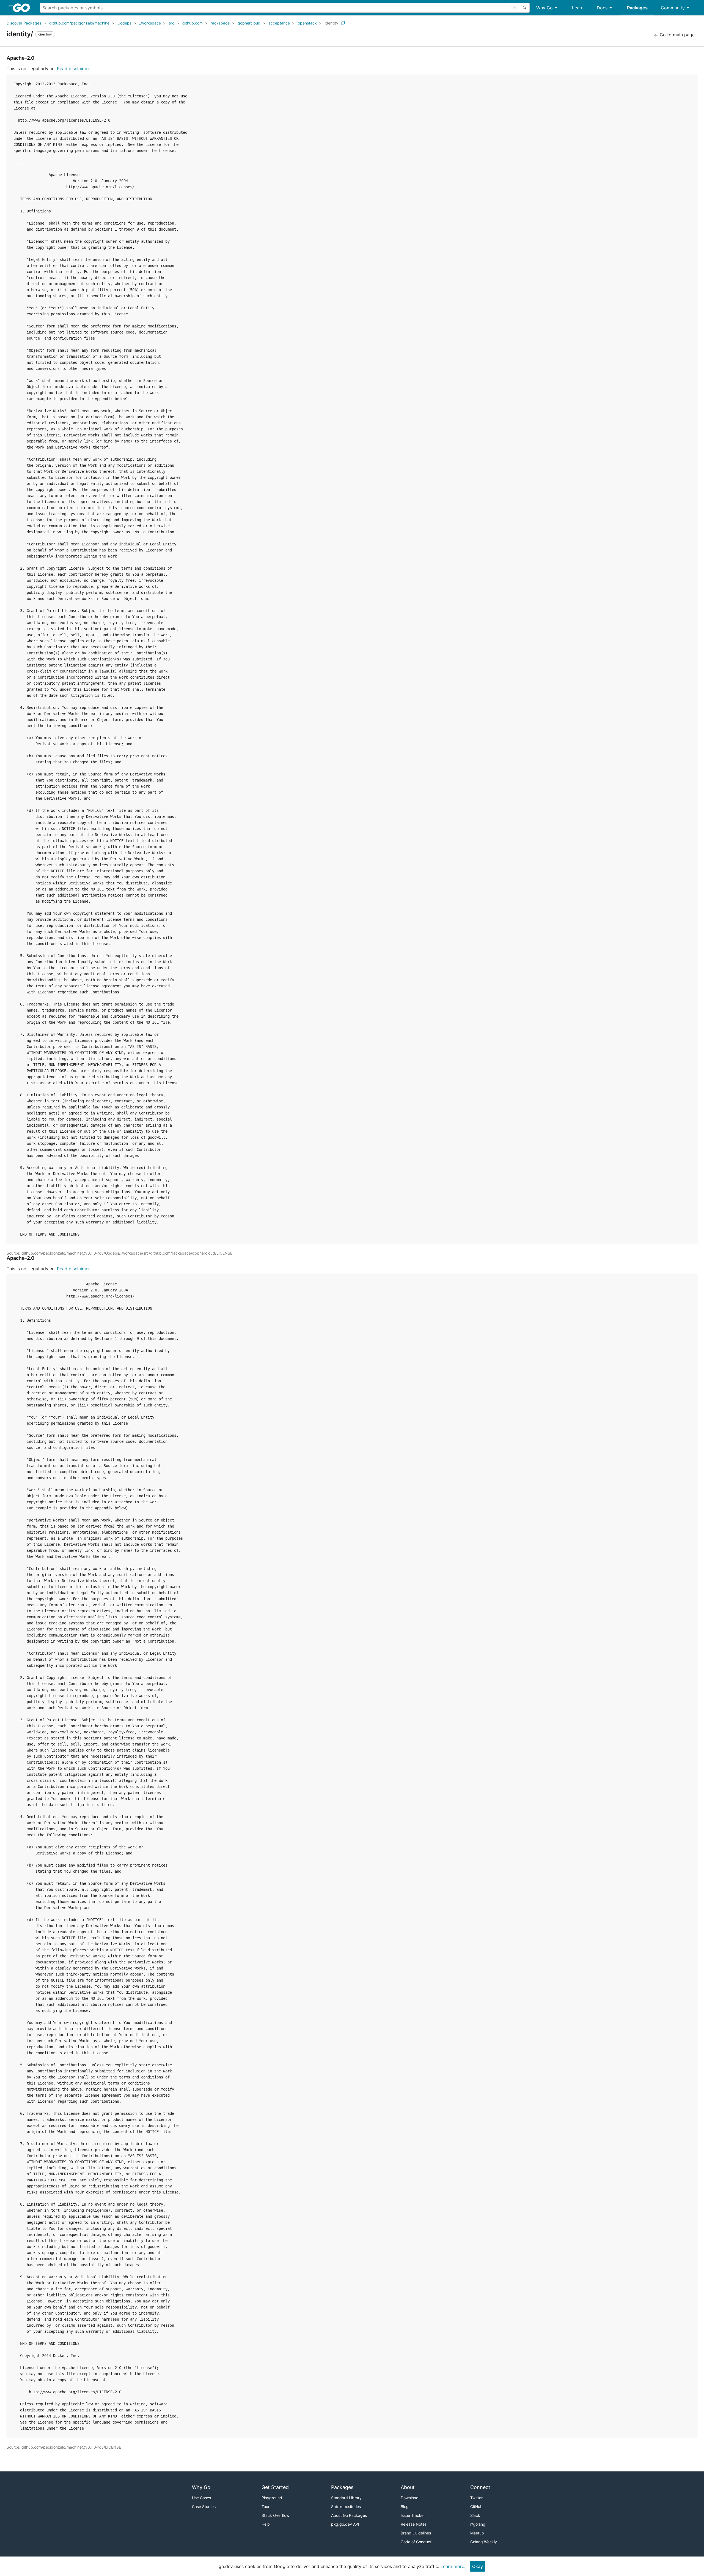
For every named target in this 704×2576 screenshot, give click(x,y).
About (408, 2487)
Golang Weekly (484, 2542)
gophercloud (249, 23)
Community (673, 8)
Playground (272, 2498)
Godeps (124, 23)
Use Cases (201, 2498)
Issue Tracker (413, 2515)
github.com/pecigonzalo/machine (79, 23)
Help (266, 2524)
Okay (478, 2566)
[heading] (23, 8)
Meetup (477, 2533)
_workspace (150, 23)
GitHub (476, 2507)
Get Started (275, 2487)
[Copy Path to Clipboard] (343, 23)
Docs (602, 8)
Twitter (476, 2498)
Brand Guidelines (416, 2533)
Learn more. (453, 2566)
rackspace (220, 23)
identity (332, 23)
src (172, 23)
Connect (480, 2487)
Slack (475, 2515)
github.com (193, 23)
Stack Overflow (275, 2515)
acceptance (279, 23)
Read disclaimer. (74, 69)
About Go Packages (349, 2515)
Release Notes (414, 2524)
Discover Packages (24, 23)
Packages (637, 8)
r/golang (478, 2524)
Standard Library (346, 2498)
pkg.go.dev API (345, 2524)
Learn (578, 8)
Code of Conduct (416, 2542)
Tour (266, 2507)
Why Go (544, 8)
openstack (307, 23)
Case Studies (204, 2507)
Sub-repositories (346, 2507)
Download (410, 2498)
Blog (405, 2507)
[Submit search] (525, 8)
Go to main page (676, 35)
